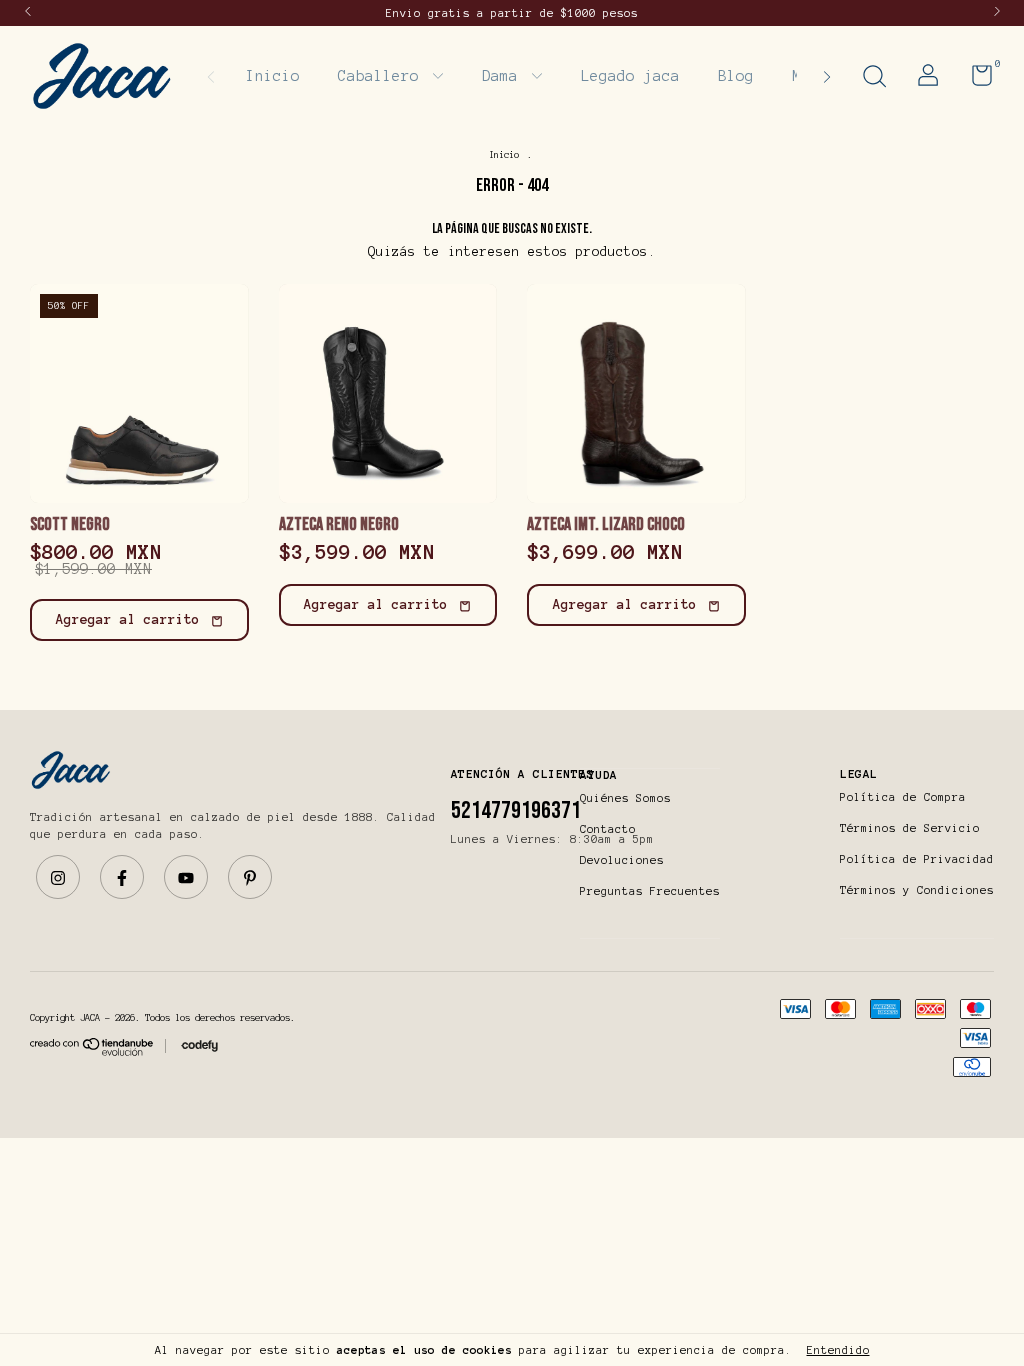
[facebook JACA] (122, 877)
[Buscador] (874, 79)
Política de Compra (903, 797)
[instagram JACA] (58, 877)
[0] (974, 80)
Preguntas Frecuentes (650, 891)
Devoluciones (622, 860)
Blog (736, 76)
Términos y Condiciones (917, 890)
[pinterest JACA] (250, 877)
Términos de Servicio (910, 828)
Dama (504, 76)
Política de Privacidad (917, 859)
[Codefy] (199, 1046)
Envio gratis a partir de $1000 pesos (512, 13)
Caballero (383, 76)
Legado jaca (630, 76)
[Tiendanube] (92, 1053)
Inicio (273, 76)
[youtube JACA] (186, 877)
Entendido (838, 1350)
